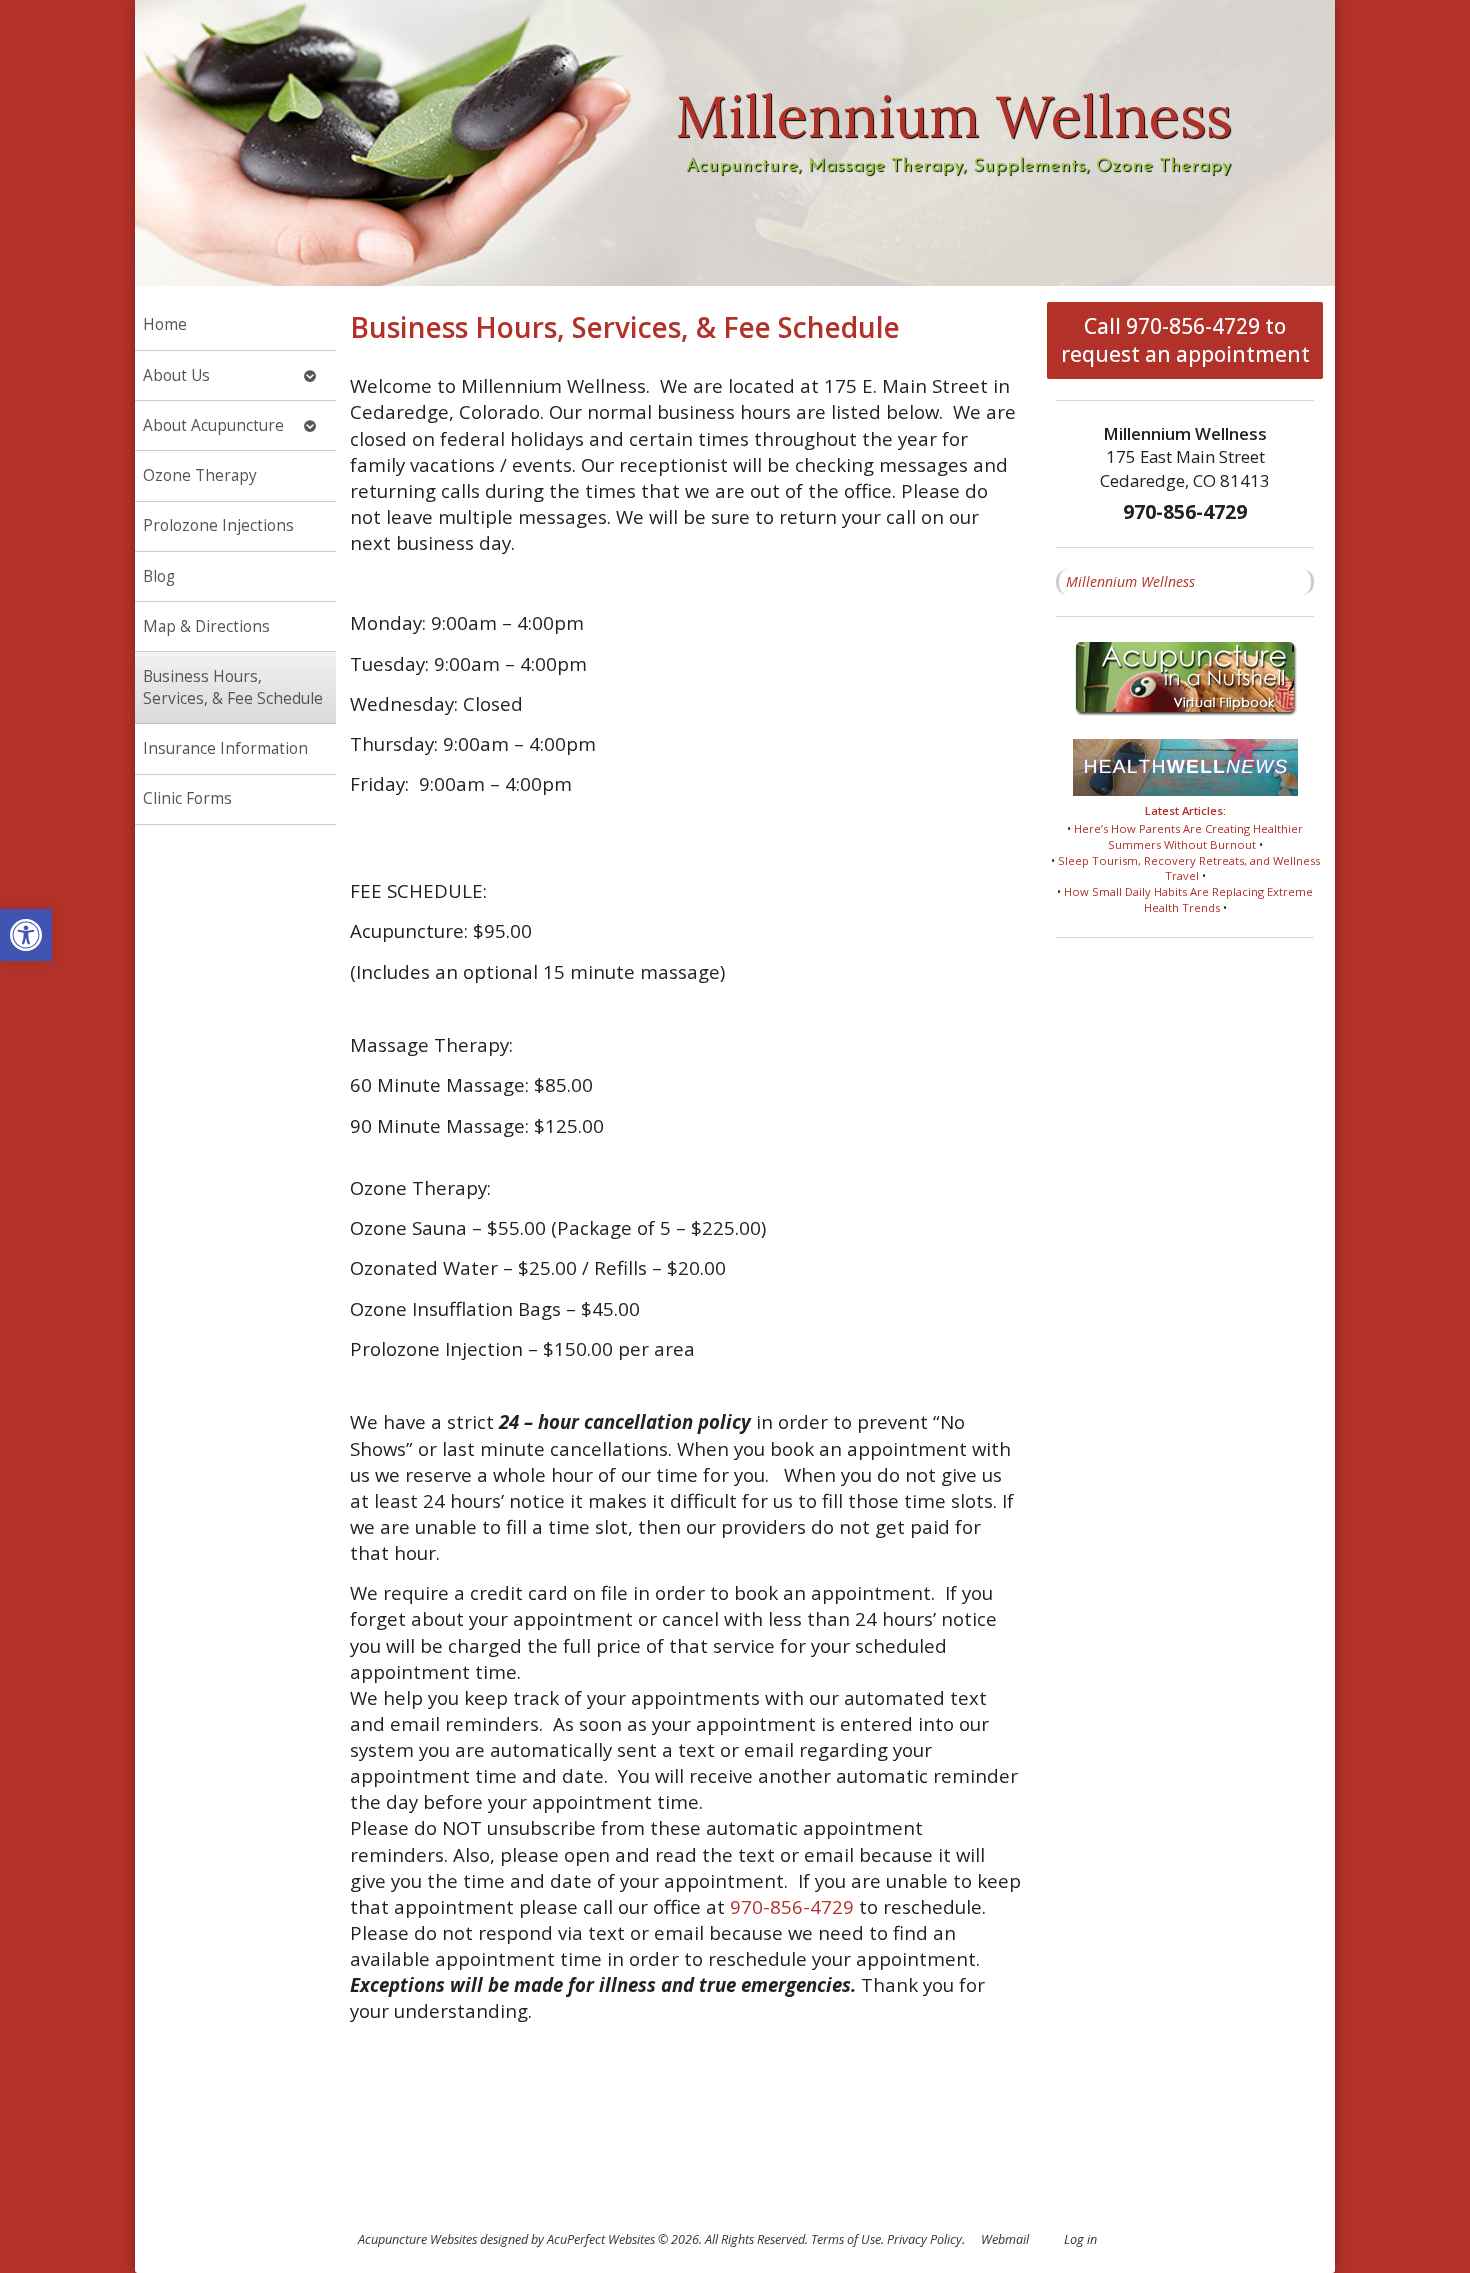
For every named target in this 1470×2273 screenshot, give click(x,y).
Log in (1080, 2239)
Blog (159, 576)
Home (165, 324)
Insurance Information (225, 748)
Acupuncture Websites (417, 2239)
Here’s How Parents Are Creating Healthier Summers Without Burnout (1188, 836)
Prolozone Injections (218, 525)
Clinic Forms (187, 798)
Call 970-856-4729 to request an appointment (1185, 340)
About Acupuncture (213, 425)
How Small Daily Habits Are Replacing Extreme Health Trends (1188, 899)
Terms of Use (846, 2239)
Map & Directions (206, 626)
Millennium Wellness (1130, 581)
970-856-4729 (792, 1906)
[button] (26, 935)
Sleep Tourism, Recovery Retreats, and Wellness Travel (1189, 868)
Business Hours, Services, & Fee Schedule (233, 687)
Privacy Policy (924, 2239)
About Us (176, 375)
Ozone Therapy (200, 475)
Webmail (1005, 2239)
